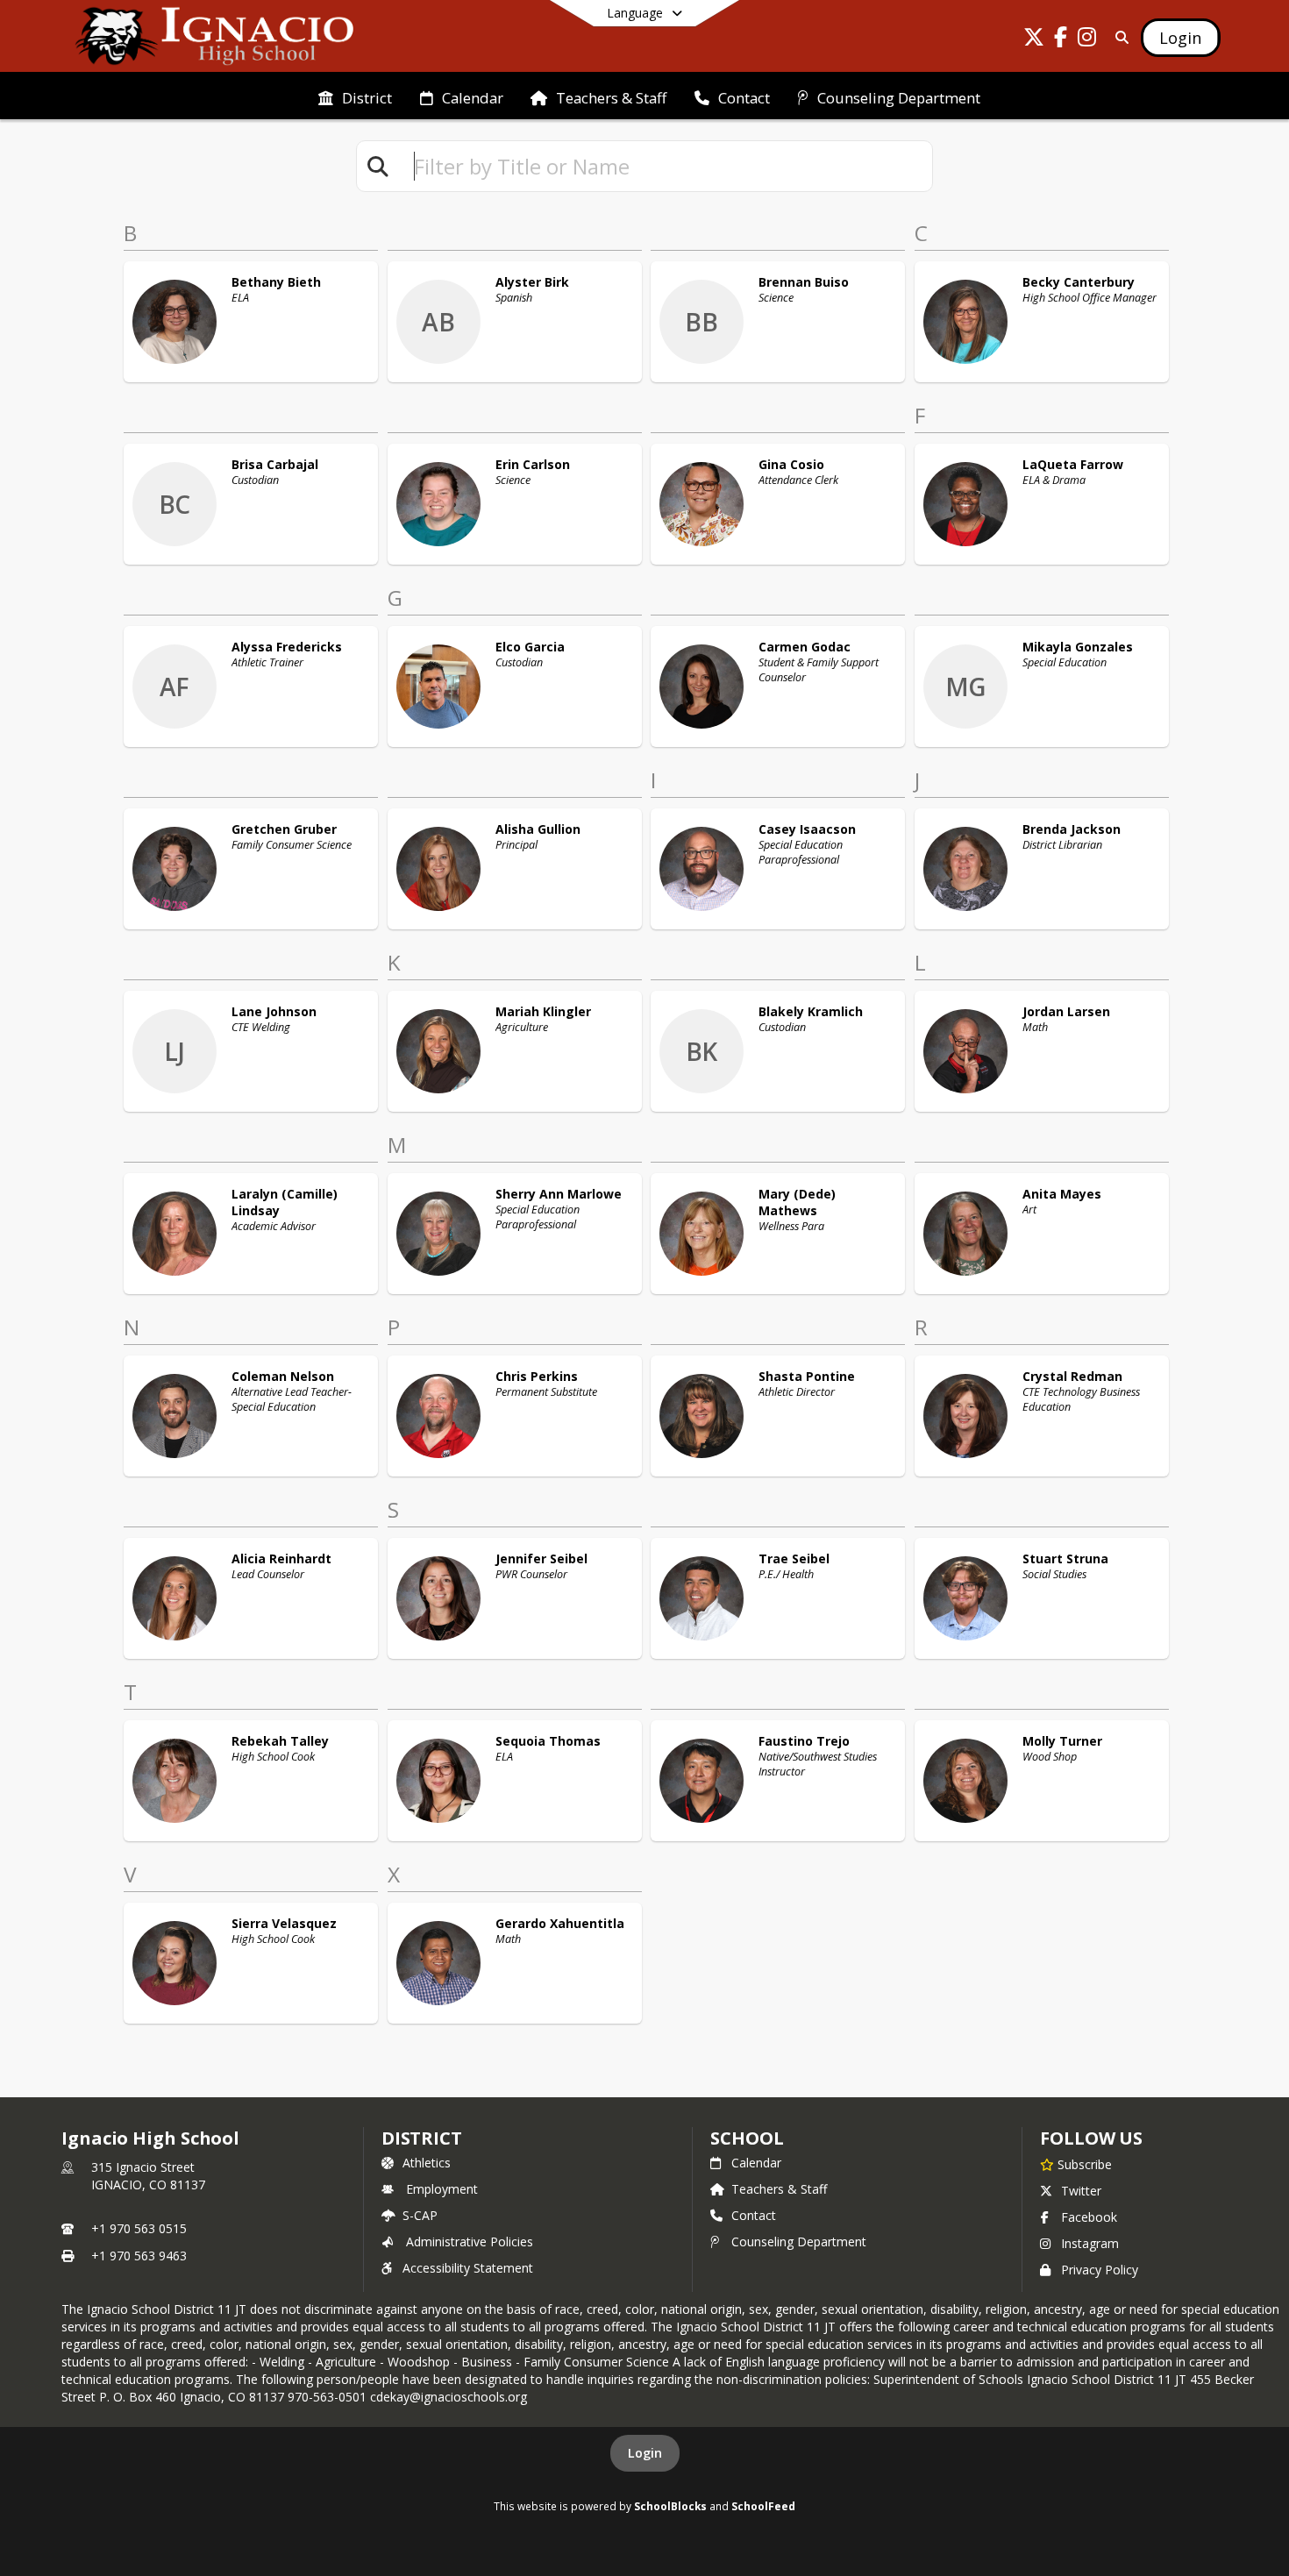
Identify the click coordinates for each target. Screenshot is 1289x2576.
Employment (442, 2189)
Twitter (1081, 2191)
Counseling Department (799, 2242)
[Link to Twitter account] (1034, 40)
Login (645, 2453)
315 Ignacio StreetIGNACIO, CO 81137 (148, 2176)
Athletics (427, 2163)
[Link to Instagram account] (1086, 40)
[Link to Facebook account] (1060, 40)
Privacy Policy (1100, 2270)
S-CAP (420, 2215)
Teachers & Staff (779, 2189)
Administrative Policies (470, 2242)
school (747, 2138)
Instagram (1090, 2243)
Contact (754, 2215)
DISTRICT (422, 2138)
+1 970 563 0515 (139, 2228)
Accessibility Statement (468, 2268)
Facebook (1089, 2217)
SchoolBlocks (670, 2506)
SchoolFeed (763, 2506)
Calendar (756, 2163)
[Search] (1118, 37)
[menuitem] (355, 96)
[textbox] (666, 166)
